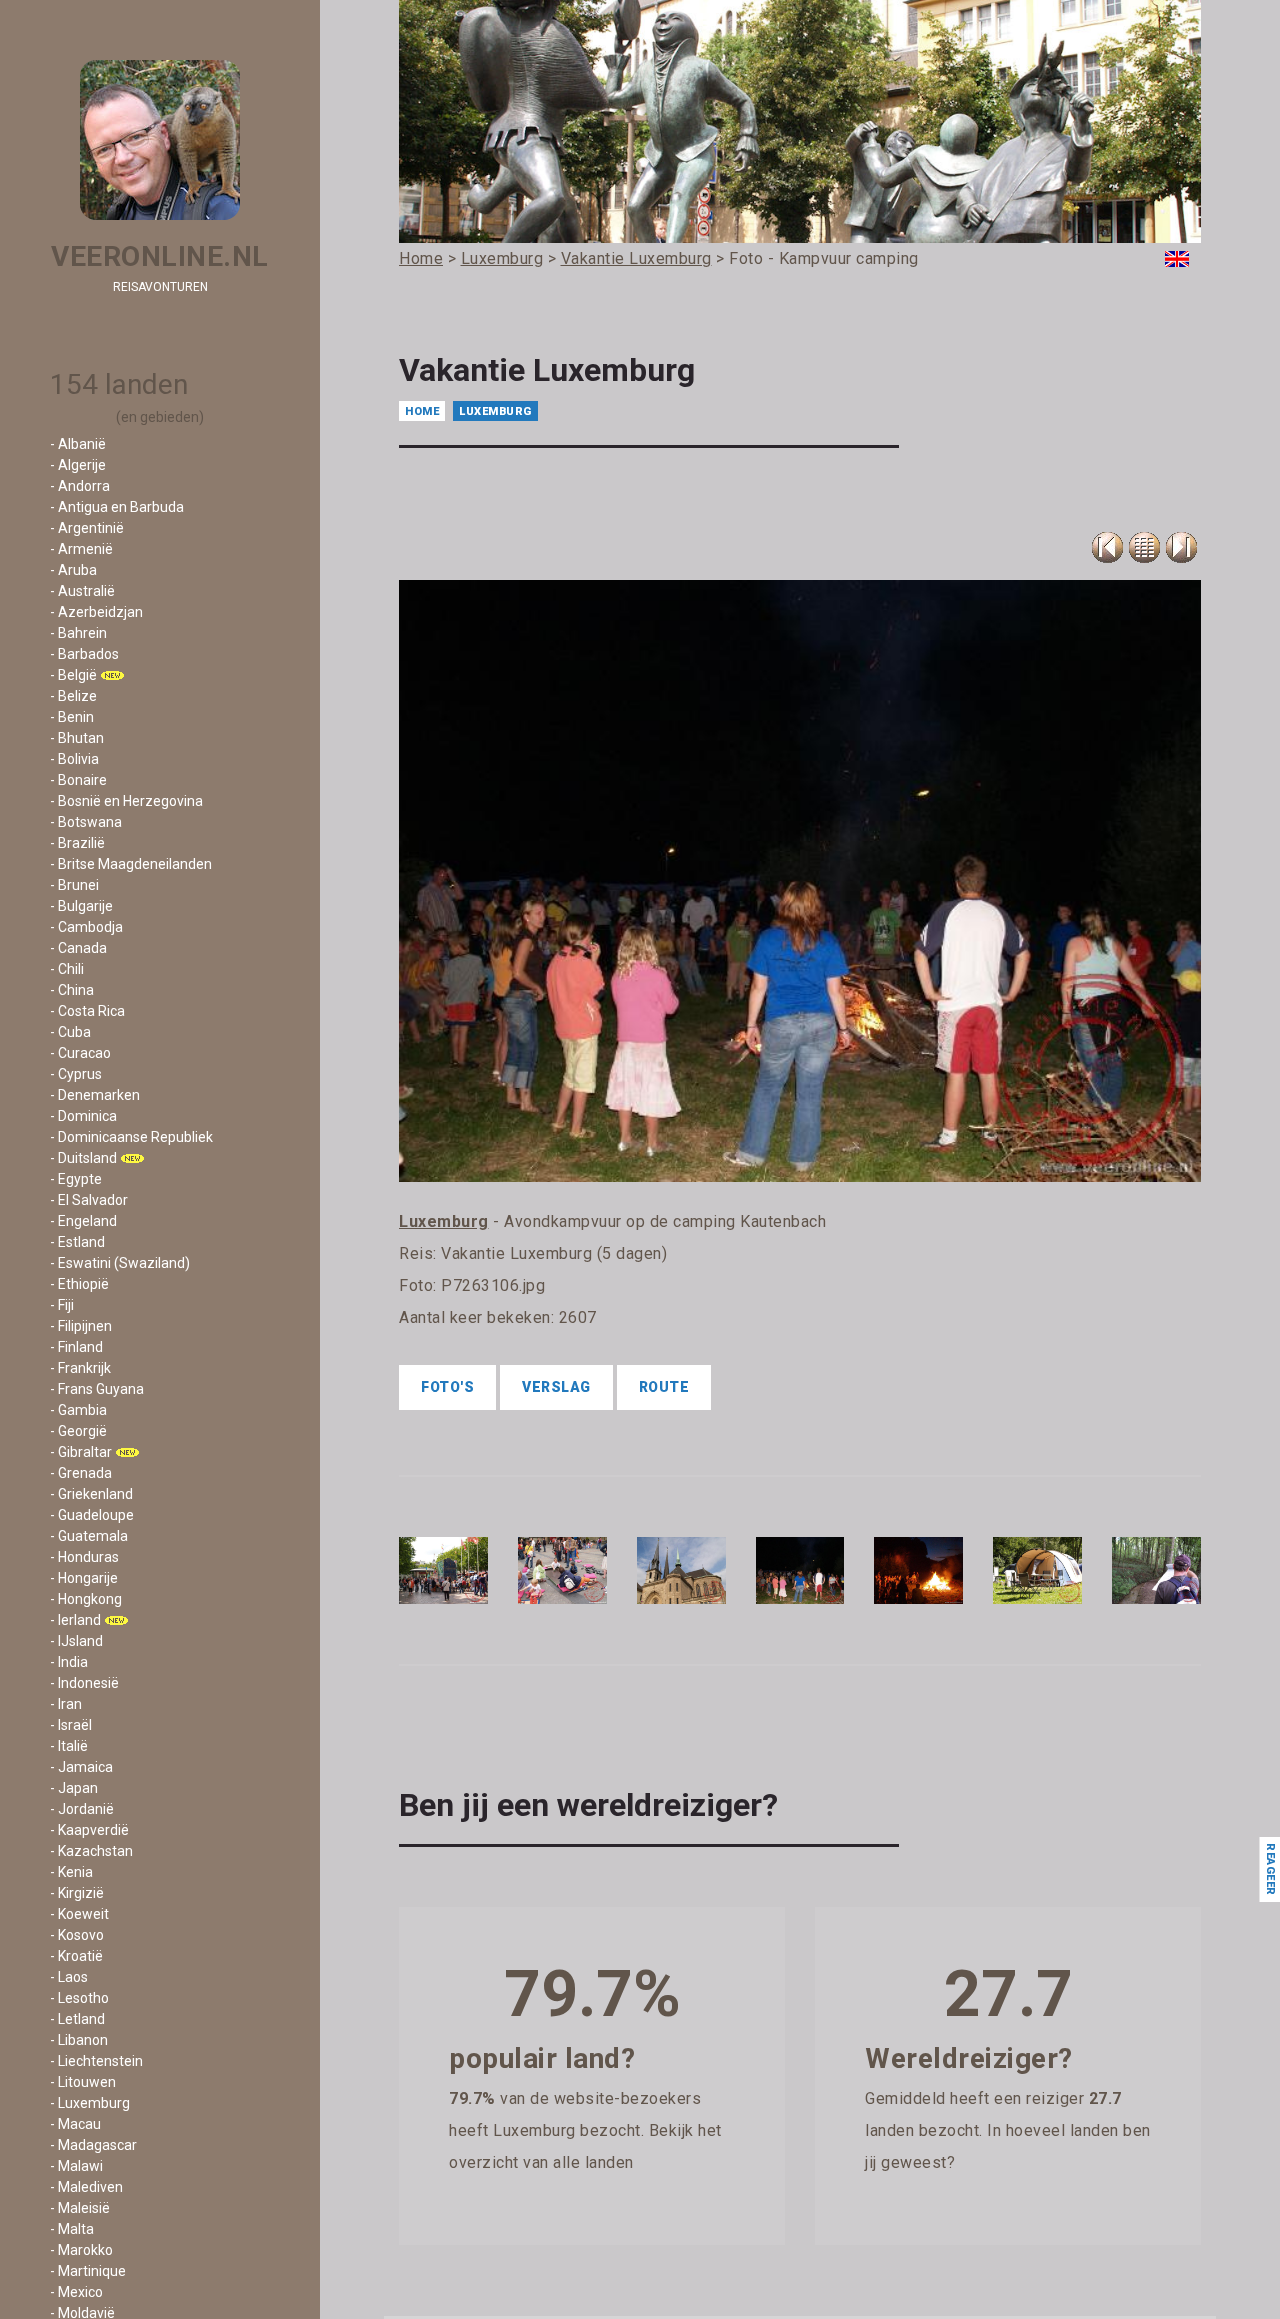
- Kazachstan (91, 1851)
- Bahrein (78, 633)
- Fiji (62, 1305)
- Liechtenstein (96, 2061)
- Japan (74, 1788)
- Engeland (83, 1221)
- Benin (72, 717)
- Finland (76, 1347)
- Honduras (84, 1557)
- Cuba (70, 1032)
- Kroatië (76, 1956)
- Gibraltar (81, 1452)
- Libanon (79, 2040)
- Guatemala (89, 1536)
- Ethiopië (79, 1284)
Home (422, 411)
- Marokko (81, 2250)
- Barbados (84, 654)
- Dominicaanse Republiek (131, 1137)
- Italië (69, 1746)
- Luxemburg (90, 2103)
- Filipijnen (81, 1326)
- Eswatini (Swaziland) (120, 1263)
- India (69, 1662)
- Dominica (83, 1116)
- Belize (73, 696)
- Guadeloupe (92, 1515)
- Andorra (80, 486)
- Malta (72, 2229)
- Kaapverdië (89, 1830)
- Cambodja (86, 927)
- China (72, 990)
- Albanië (78, 444)
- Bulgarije (81, 906)
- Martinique (88, 2271)
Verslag (556, 1387)
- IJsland (76, 1641)
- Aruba (73, 570)
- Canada (78, 948)
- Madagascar (93, 2145)
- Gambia (78, 1410)
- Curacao (80, 1053)
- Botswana (86, 822)
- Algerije (78, 465)
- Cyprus (76, 1074)
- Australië (82, 591)
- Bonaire (78, 780)
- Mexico (76, 2292)
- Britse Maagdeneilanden (131, 864)
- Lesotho (79, 1998)
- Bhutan (77, 738)
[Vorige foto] (1144, 547)
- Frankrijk (80, 1368)
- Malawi (76, 2166)
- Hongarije (84, 1578)
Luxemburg (495, 411)
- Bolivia (74, 759)
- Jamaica (81, 1767)
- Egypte (76, 1179)
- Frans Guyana (97, 1389)
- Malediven (86, 2187)
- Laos (69, 1977)
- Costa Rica (87, 1011)
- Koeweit (79, 1914)
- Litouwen (83, 2082)
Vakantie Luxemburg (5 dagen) (554, 1253)
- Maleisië (80, 2208)
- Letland (77, 2019)
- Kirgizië (77, 1893)
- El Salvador (89, 1200)
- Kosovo (77, 1935)
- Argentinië (87, 528)
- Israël (71, 1725)
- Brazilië (77, 843)
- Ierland (75, 1620)
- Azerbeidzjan (96, 612)
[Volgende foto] (1181, 547)
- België (73, 675)
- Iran (66, 1704)
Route (664, 1387)
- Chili (67, 969)
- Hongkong (86, 1599)
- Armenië (81, 549)
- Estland (77, 1242)
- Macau (75, 2124)
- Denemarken (95, 1095)
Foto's (447, 1387)
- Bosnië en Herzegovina (126, 801)
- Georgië (78, 1431)
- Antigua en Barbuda (117, 507)
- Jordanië (82, 1809)
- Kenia (71, 1872)
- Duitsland (83, 1158)
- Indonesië (84, 1683)
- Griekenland (91, 1494)
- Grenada (81, 1473)
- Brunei (74, 885)
